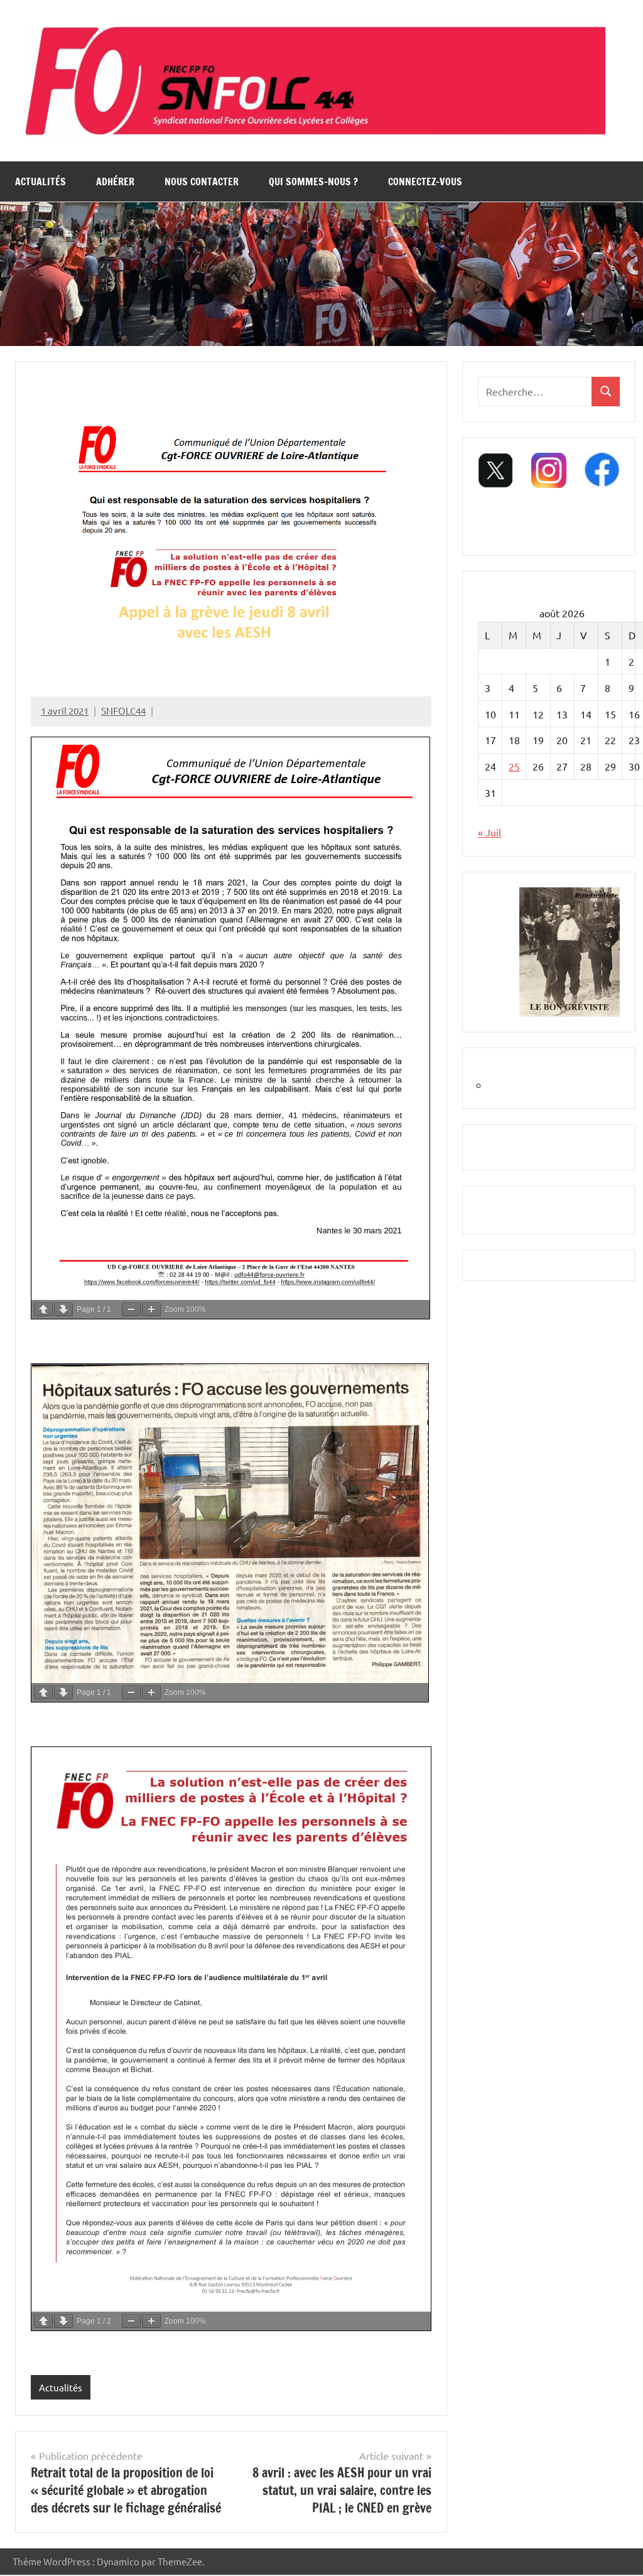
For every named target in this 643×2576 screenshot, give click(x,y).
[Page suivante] (63, 1309)
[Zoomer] (151, 1309)
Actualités (41, 181)
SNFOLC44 (123, 711)
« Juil (489, 832)
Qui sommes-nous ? (313, 181)
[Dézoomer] (131, 1309)
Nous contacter (202, 181)
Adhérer (115, 181)
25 (514, 766)
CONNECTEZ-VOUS (425, 181)
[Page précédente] (43, 1309)
